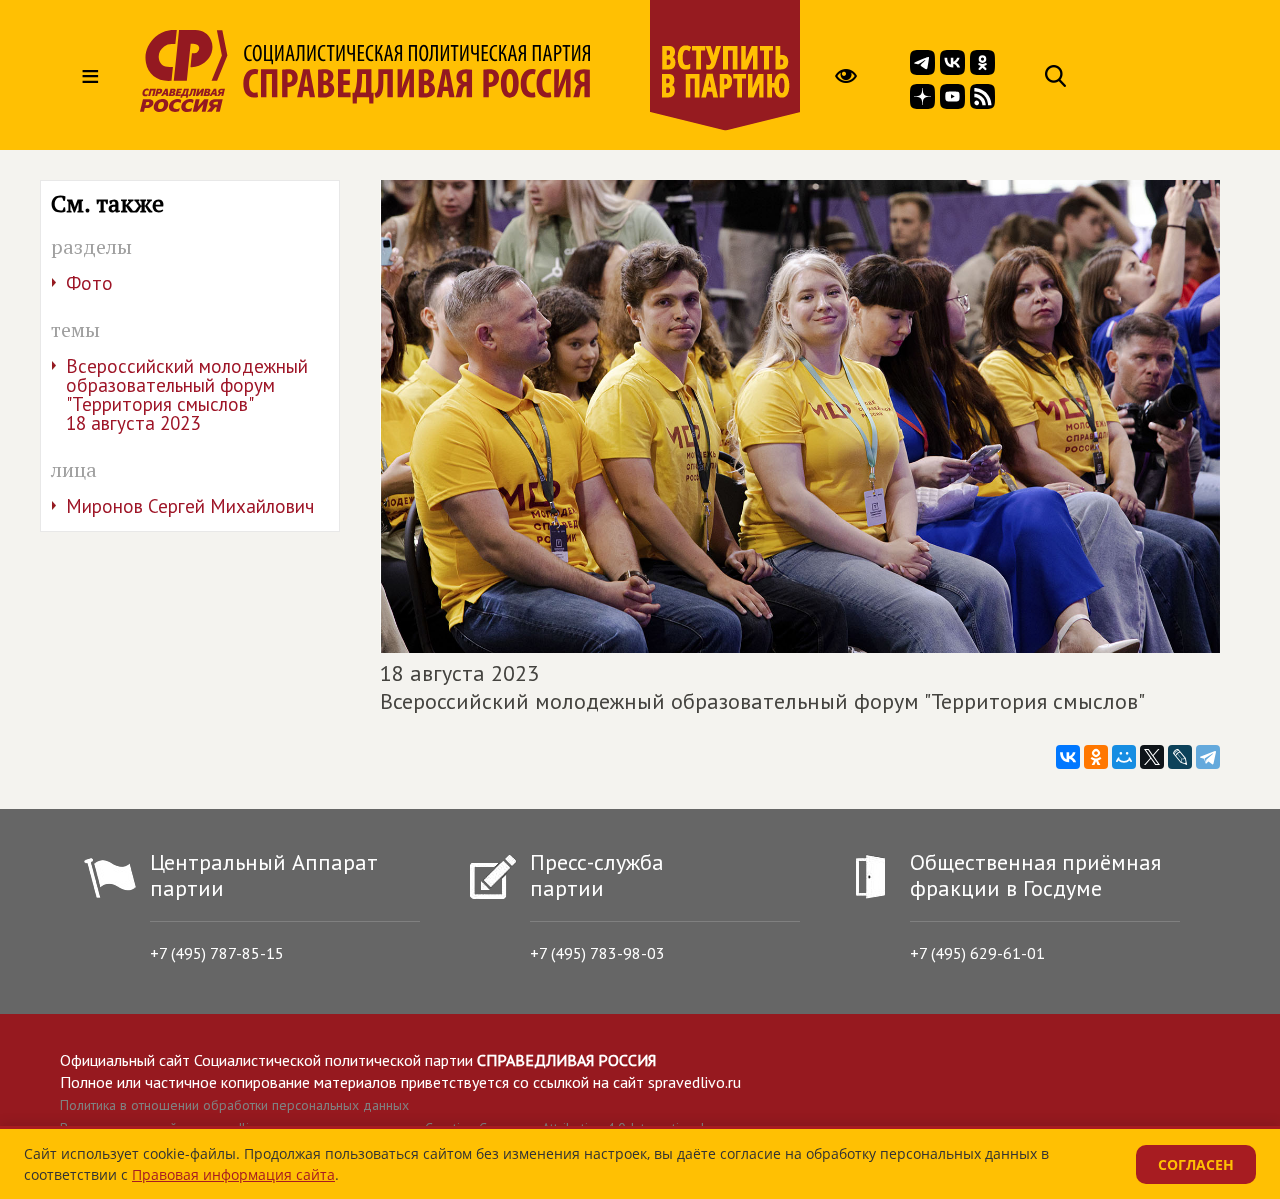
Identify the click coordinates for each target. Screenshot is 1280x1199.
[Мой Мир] (1124, 757)
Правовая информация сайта (233, 1174)
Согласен (1196, 1164)
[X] (1152, 757)
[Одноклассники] (1096, 757)
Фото (89, 283)
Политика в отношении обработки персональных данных (234, 1105)
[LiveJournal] (1180, 757)
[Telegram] (1208, 757)
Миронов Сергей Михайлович (190, 506)
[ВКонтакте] (1068, 757)
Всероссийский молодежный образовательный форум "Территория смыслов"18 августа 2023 (187, 394)
